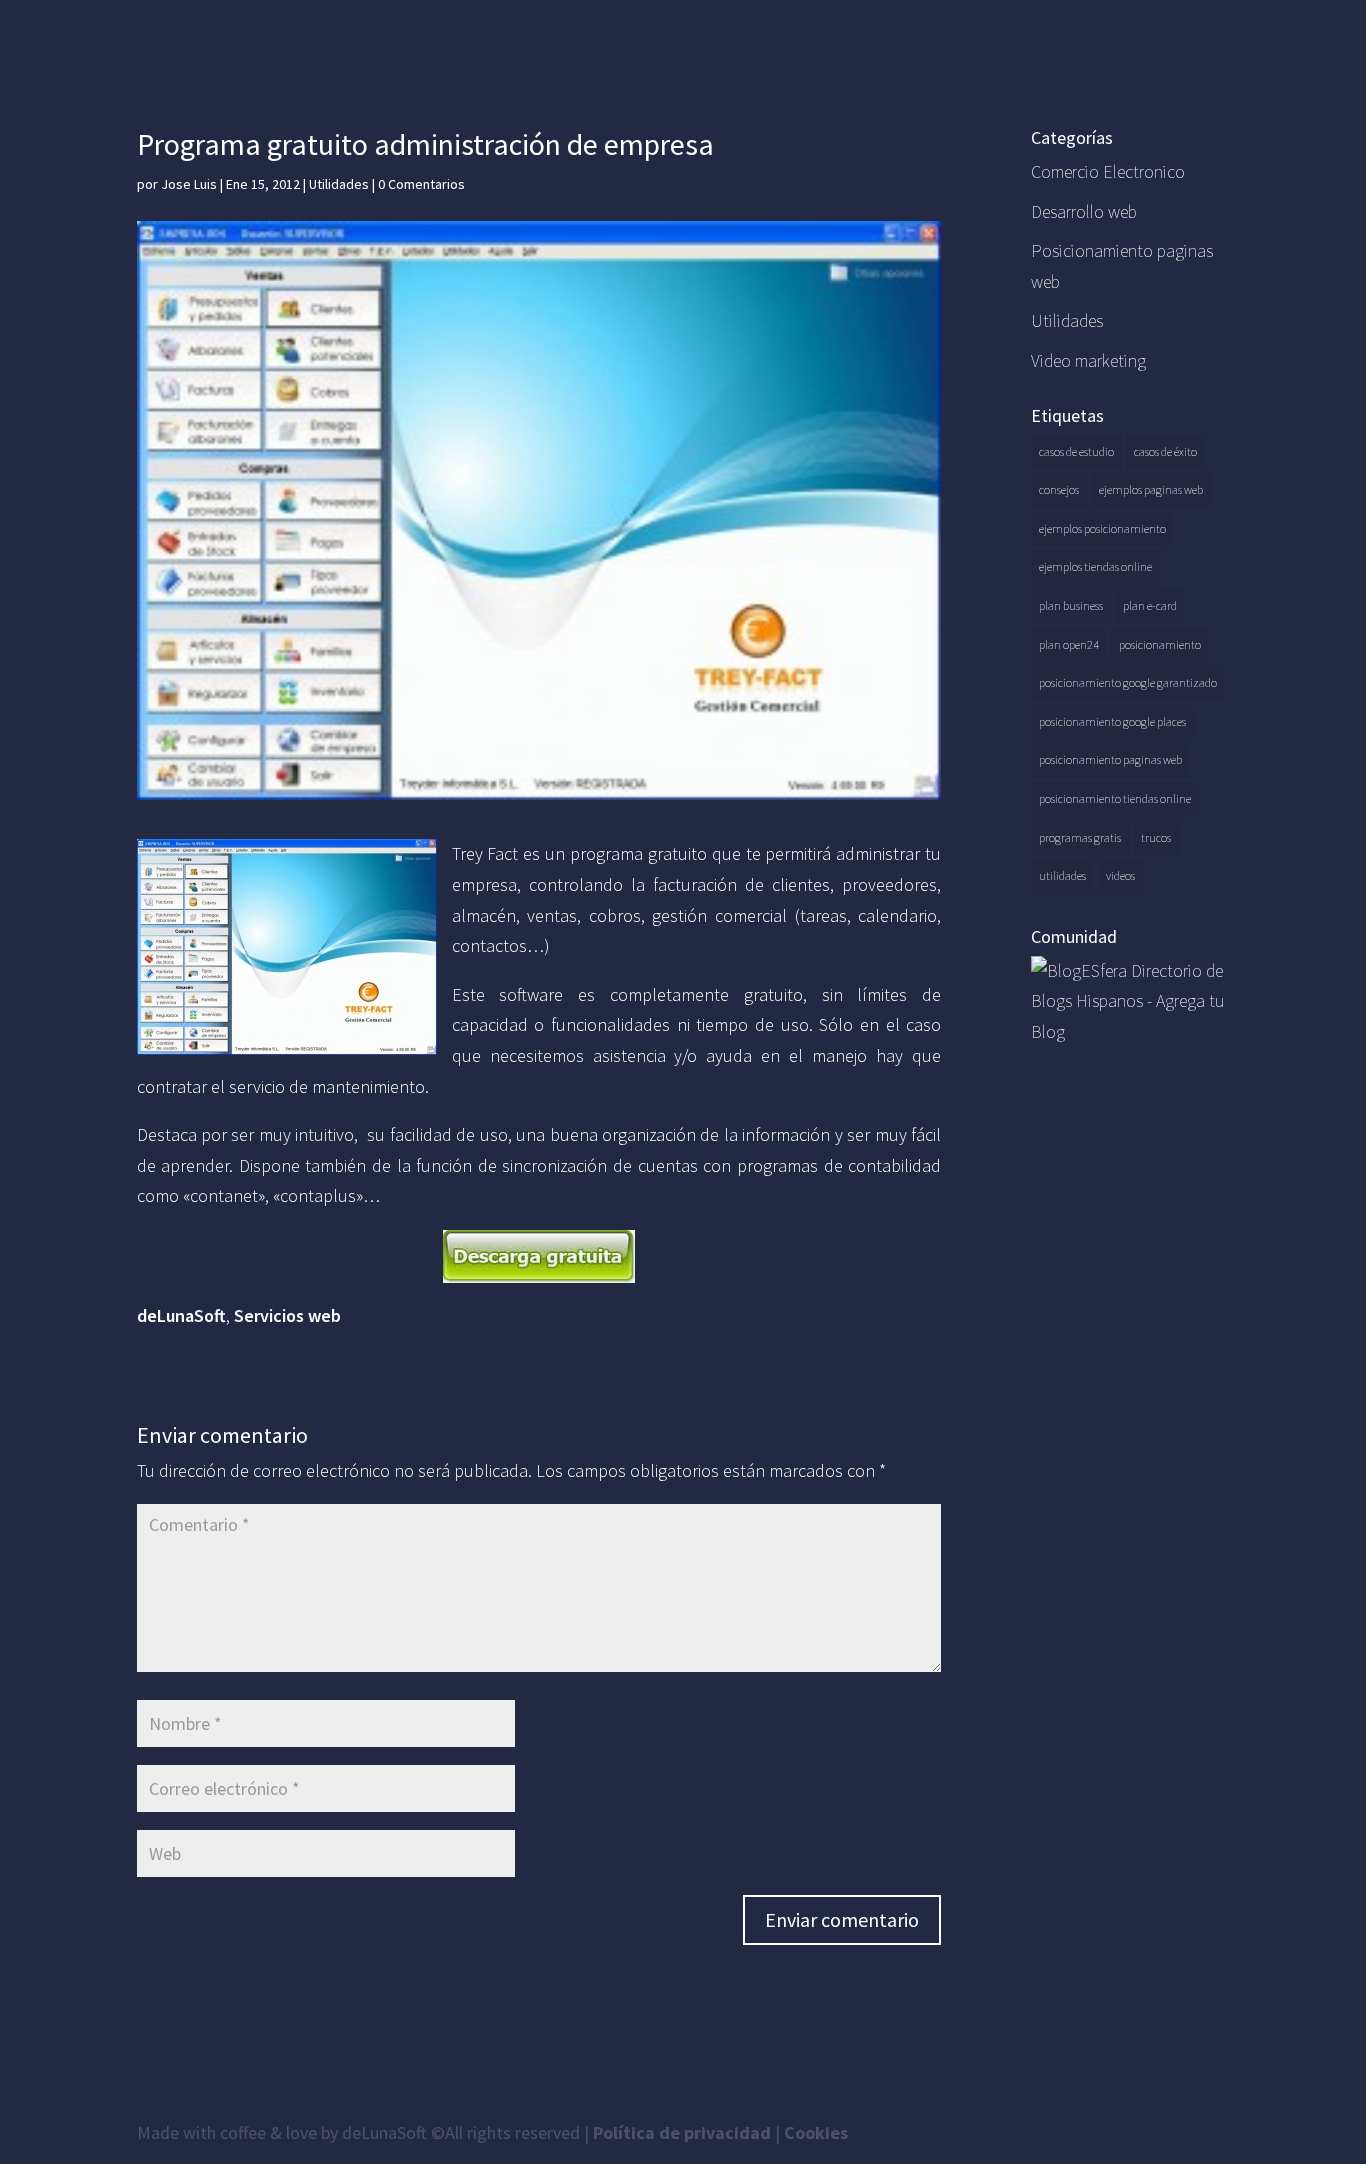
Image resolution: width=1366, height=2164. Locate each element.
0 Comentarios (421, 184)
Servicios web (287, 1315)
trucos (1156, 837)
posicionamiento (1160, 644)
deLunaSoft (181, 1315)
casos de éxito (1165, 451)
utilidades (1062, 875)
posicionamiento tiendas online (1115, 798)
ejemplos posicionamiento (1102, 528)
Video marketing (1088, 360)
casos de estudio (1076, 451)
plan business (1071, 605)
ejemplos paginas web (1151, 489)
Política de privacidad (682, 2132)
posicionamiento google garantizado (1128, 682)
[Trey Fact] (539, 1256)
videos (1120, 875)
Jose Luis (189, 184)
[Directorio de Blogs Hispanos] (1130, 1031)
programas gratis (1080, 837)
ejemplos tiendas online (1095, 566)
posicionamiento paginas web (1110, 759)
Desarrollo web (1084, 211)
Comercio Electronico (1108, 171)
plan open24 (1069, 644)
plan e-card (1150, 605)
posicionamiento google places (1112, 721)
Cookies (816, 2132)
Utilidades (339, 184)
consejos (1059, 489)
